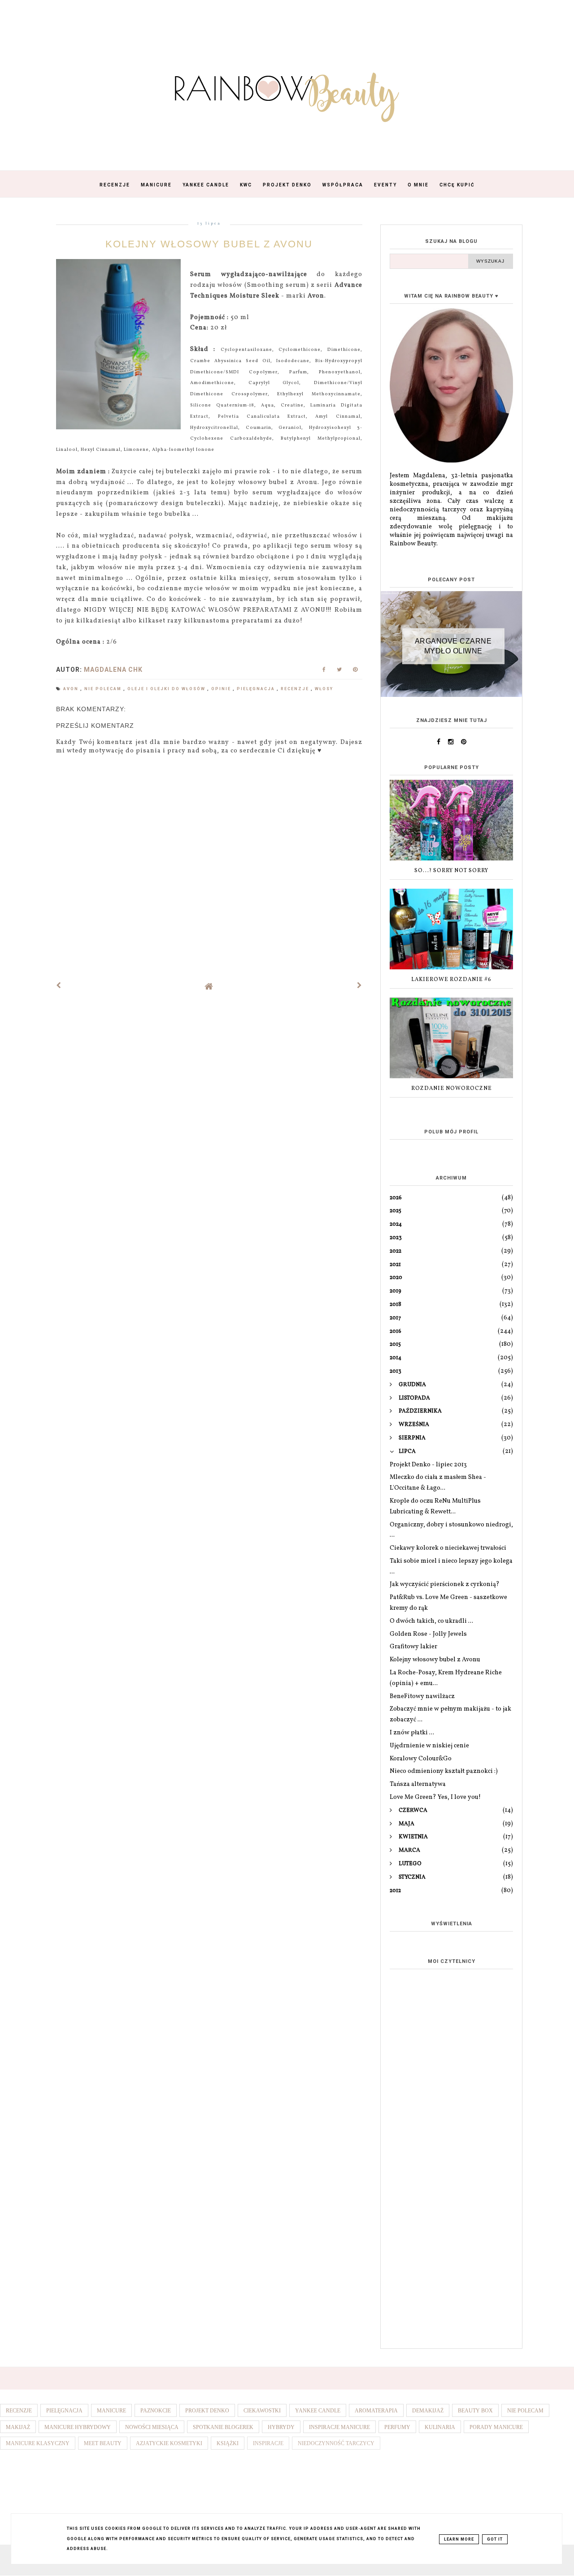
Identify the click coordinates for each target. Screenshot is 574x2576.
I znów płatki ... (412, 1733)
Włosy (324, 689)
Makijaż (18, 2427)
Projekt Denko (287, 185)
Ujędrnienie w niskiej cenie (429, 1746)
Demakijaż (428, 2411)
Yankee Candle (206, 185)
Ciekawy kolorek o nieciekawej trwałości (448, 1548)
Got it (495, 2539)
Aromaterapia (376, 2411)
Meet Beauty (103, 2443)
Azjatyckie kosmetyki (169, 2443)
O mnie (418, 185)
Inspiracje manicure (339, 2427)
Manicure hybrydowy (78, 2427)
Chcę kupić (457, 185)
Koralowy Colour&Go (421, 1759)
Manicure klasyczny (38, 2443)
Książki (228, 2443)
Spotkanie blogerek (223, 2427)
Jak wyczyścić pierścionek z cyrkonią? (445, 1584)
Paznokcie (156, 2411)
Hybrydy (281, 2427)
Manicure (156, 185)
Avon (72, 689)
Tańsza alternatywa (418, 1784)
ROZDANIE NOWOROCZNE (452, 1089)
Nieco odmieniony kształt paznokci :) (444, 1771)
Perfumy (397, 2427)
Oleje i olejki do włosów (167, 689)
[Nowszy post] (59, 986)
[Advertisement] (451, 2200)
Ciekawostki (262, 2411)
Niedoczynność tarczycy (336, 2443)
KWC (246, 185)
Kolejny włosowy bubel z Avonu (435, 1660)
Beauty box (475, 2411)
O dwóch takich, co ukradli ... (431, 1621)
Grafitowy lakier (413, 1647)
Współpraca (343, 185)
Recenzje (115, 185)
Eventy (385, 185)
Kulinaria (440, 2427)
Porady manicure (496, 2427)
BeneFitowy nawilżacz (422, 1696)
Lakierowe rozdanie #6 (451, 980)
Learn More (459, 2539)
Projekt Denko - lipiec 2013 (428, 1465)
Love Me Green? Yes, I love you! (435, 1797)
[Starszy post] (360, 986)
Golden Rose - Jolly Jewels (428, 1634)
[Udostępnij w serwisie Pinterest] (355, 672)
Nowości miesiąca (152, 2427)
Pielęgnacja (257, 689)
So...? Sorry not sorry (451, 871)
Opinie (222, 689)
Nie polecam (104, 689)
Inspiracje (268, 2443)
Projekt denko (207, 2411)
